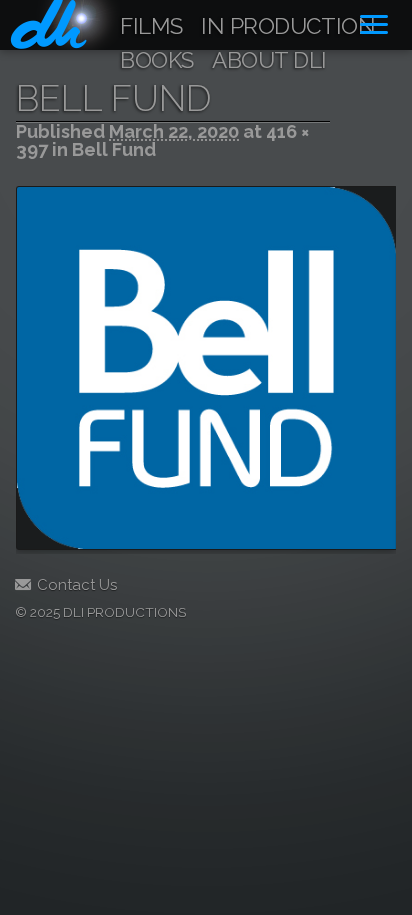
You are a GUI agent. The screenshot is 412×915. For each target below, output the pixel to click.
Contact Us (77, 585)
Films (151, 27)
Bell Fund (114, 149)
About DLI (269, 61)
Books (157, 61)
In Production (288, 27)
